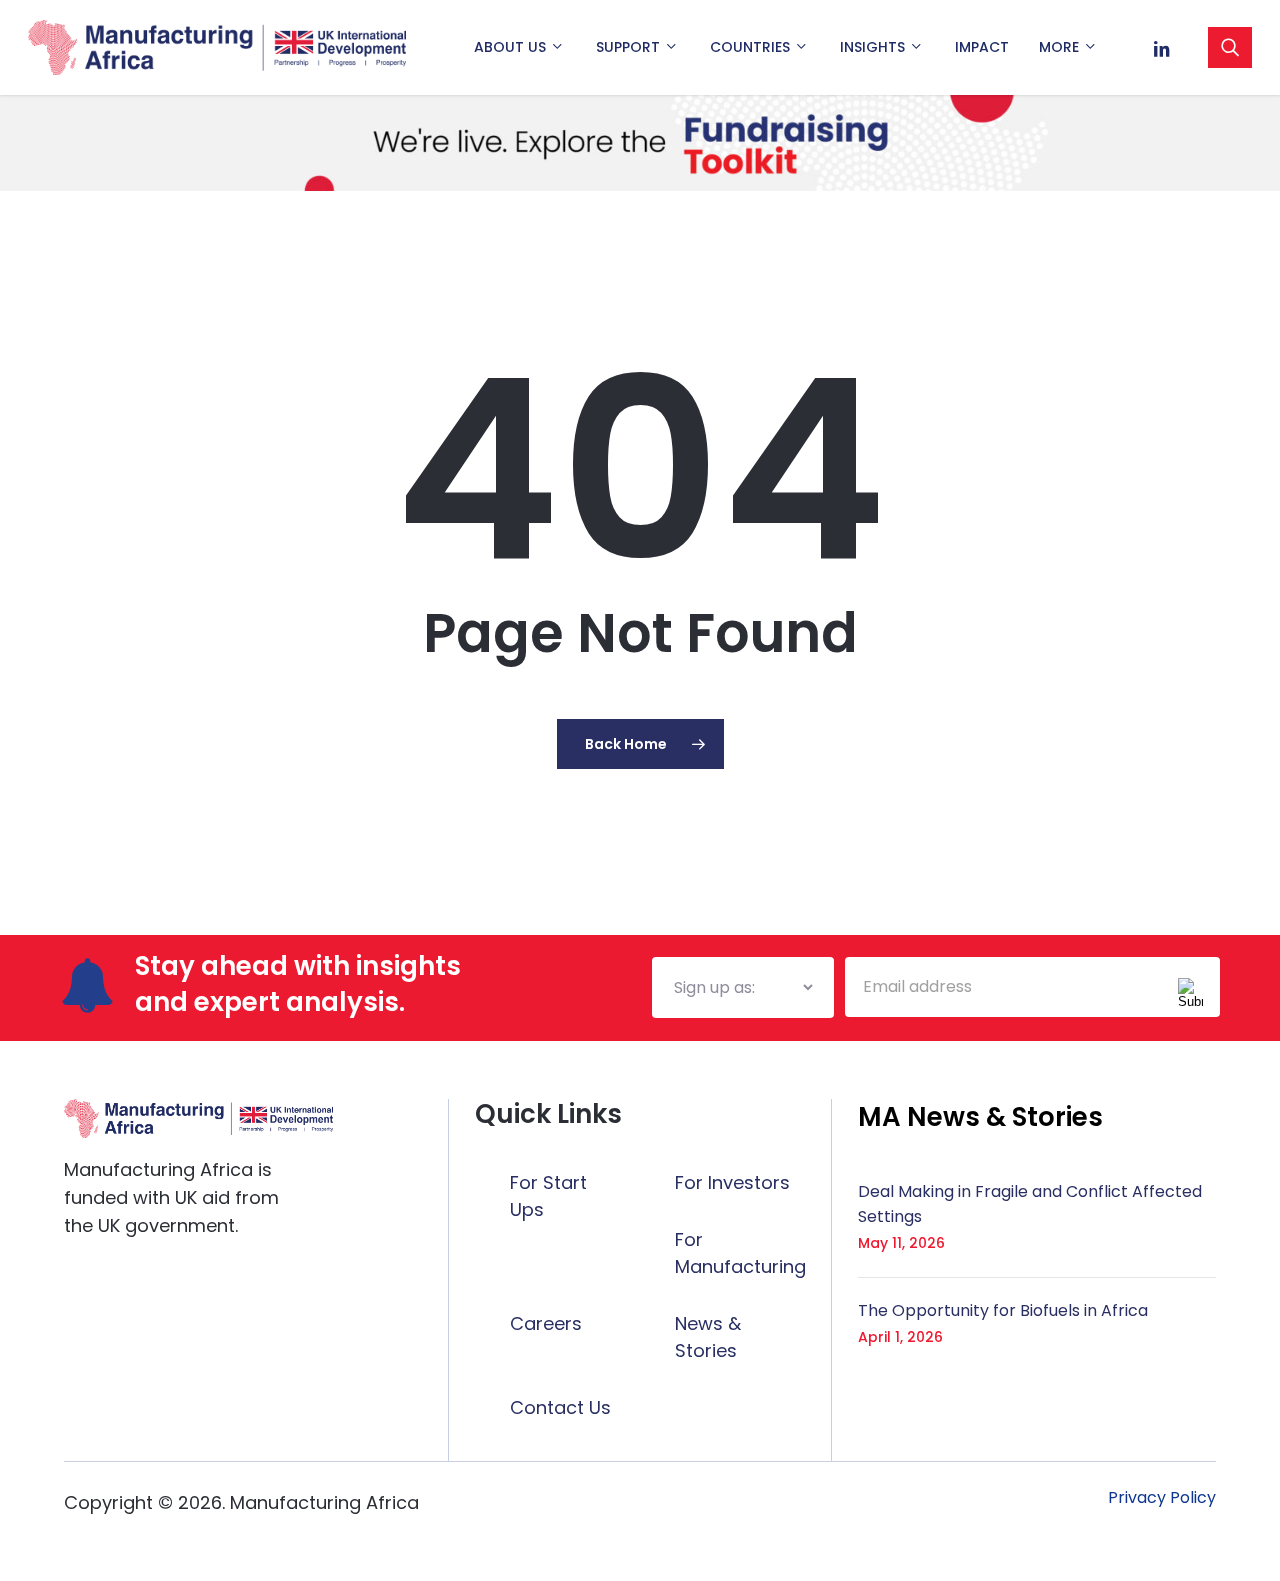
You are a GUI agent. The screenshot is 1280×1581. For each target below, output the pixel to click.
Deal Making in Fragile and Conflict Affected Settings (1030, 1204)
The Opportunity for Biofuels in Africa (1003, 1310)
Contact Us (560, 1407)
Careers (546, 1323)
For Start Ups (548, 1196)
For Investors (732, 1182)
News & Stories (708, 1337)
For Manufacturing (740, 1253)
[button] (980, 1117)
